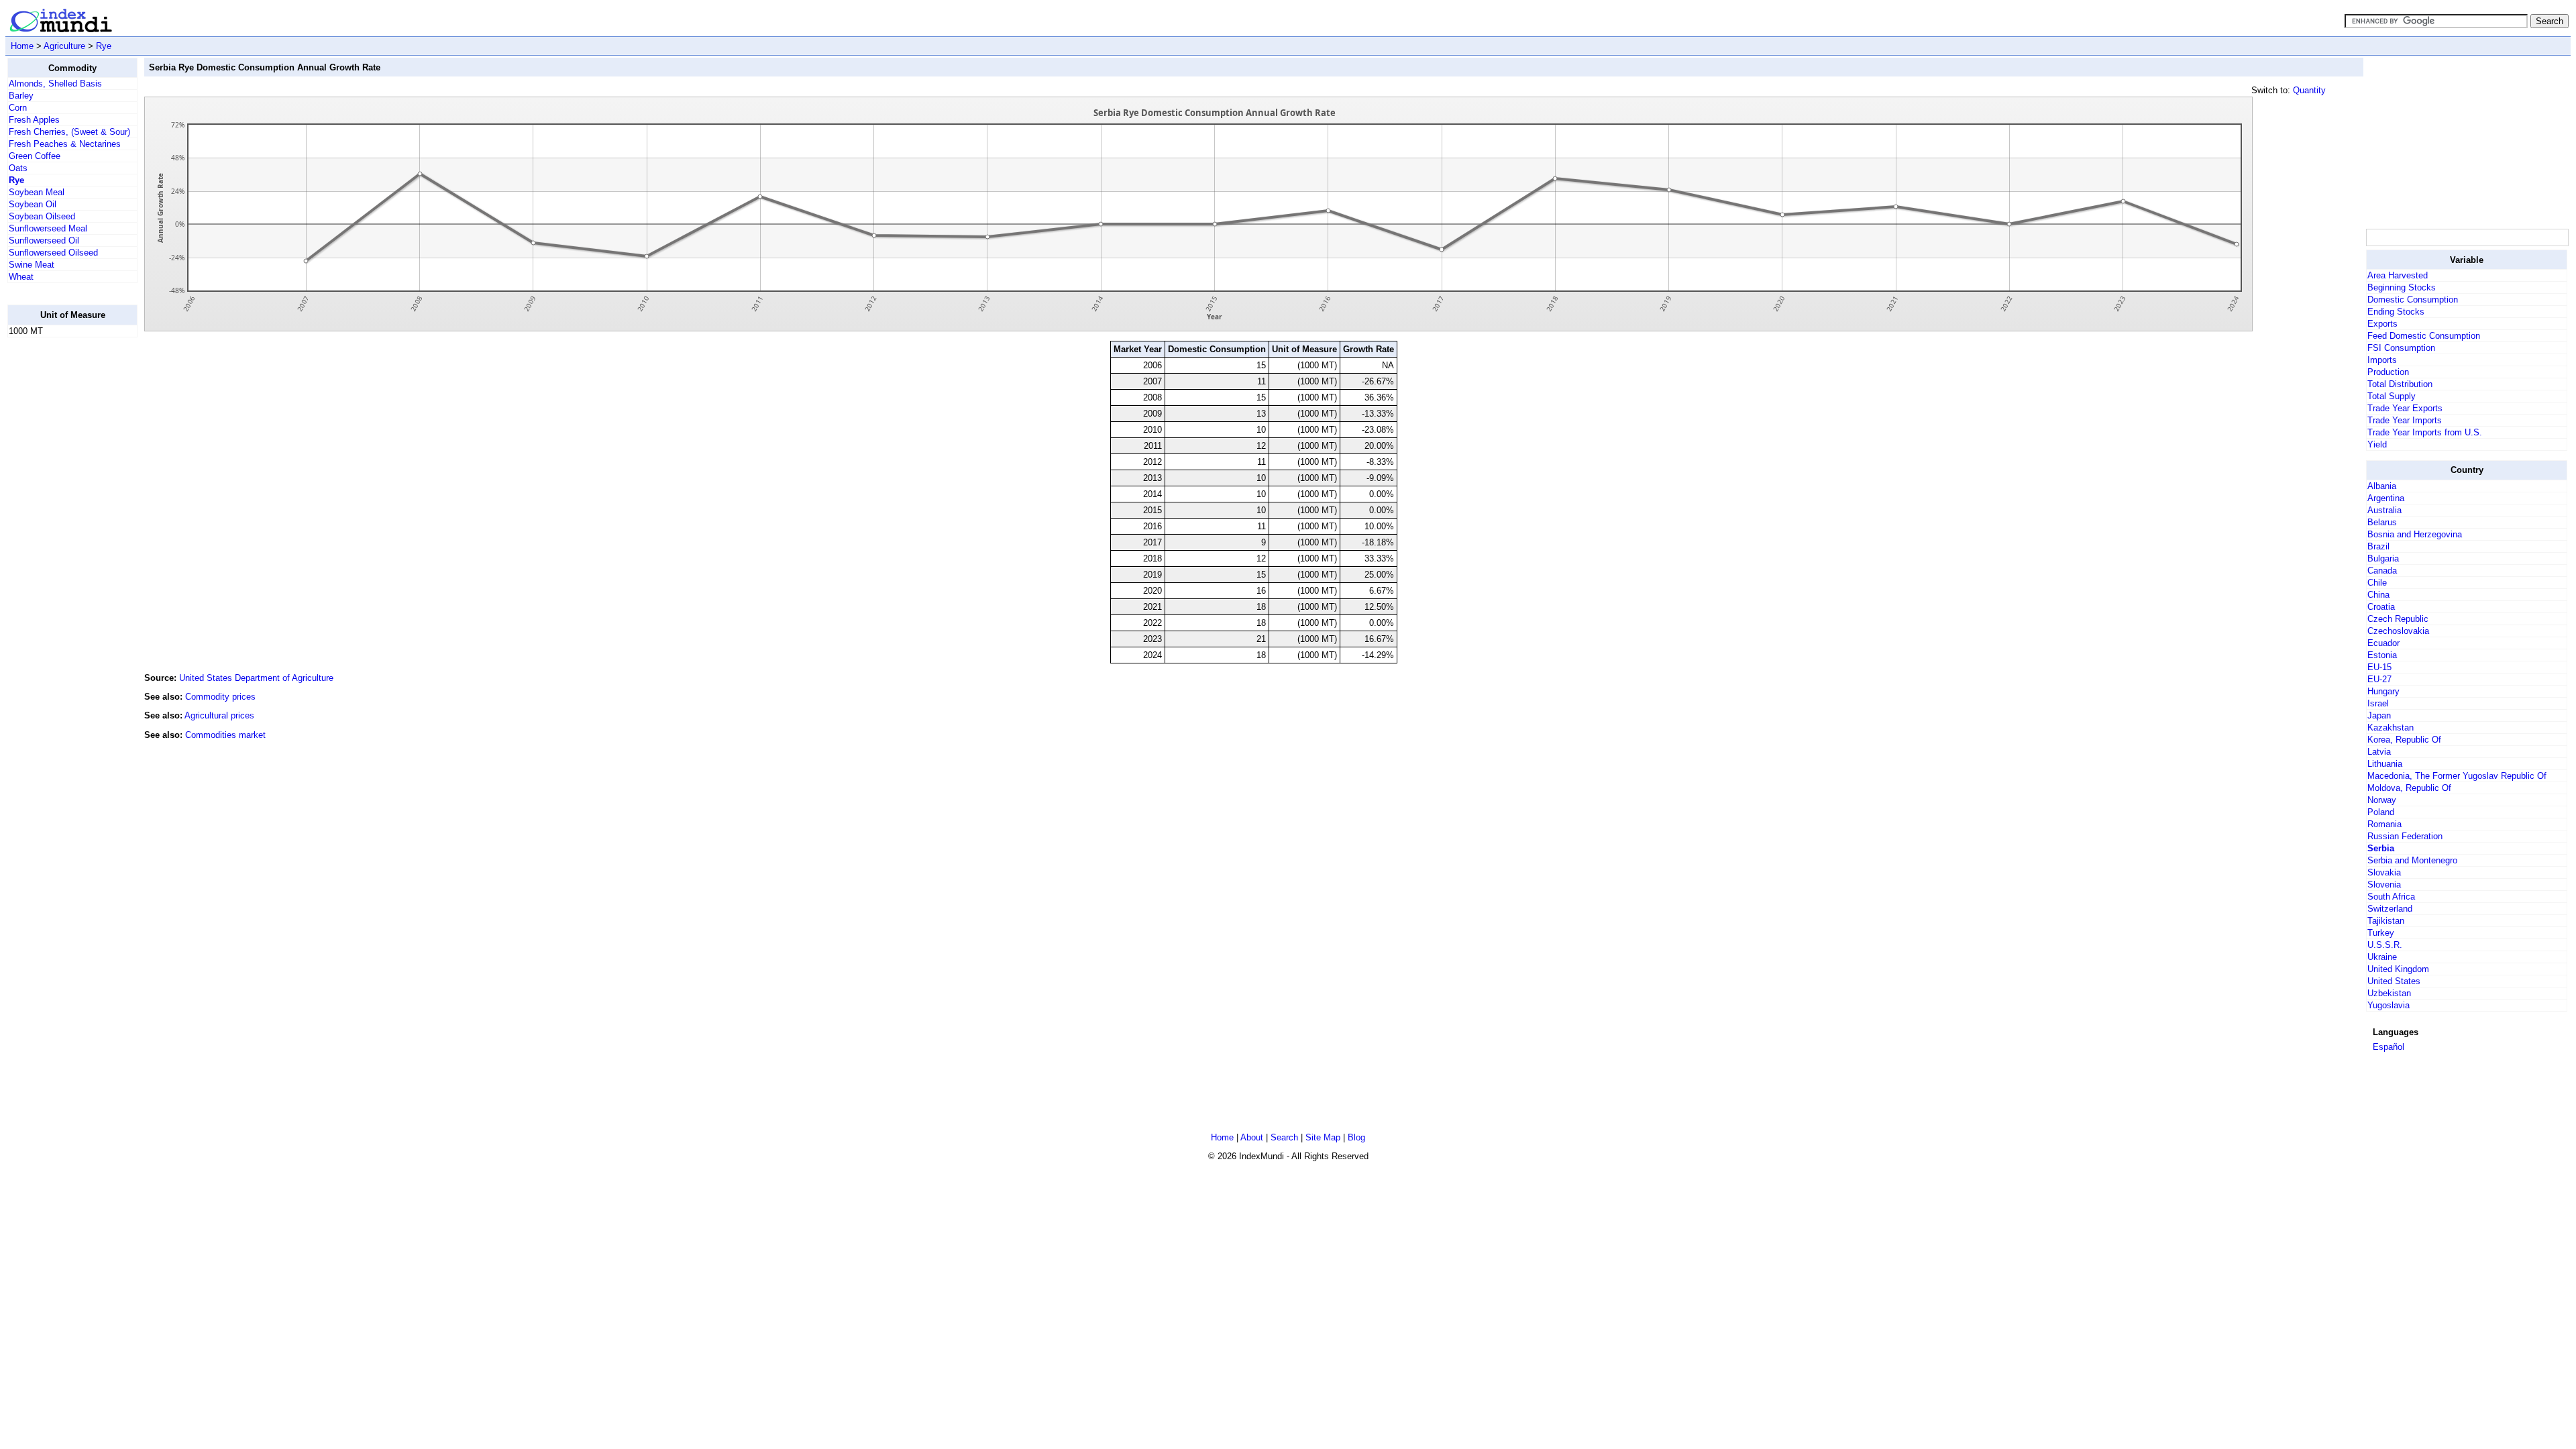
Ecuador (2383, 643)
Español (2389, 1047)
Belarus (2382, 522)
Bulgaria (2383, 558)
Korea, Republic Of (2404, 740)
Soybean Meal (37, 192)
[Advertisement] (61, 549)
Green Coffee (35, 156)
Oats (18, 168)
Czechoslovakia (2398, 631)
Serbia (2381, 848)
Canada (2382, 571)
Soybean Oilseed (42, 216)
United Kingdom (2398, 969)
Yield (2377, 444)
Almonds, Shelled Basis (55, 84)
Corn (18, 108)
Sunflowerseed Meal (48, 228)
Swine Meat (32, 265)
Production (2388, 372)
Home (22, 46)
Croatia (2381, 607)
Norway (2382, 800)
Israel (2378, 703)
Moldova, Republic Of (2409, 788)
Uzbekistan (2389, 993)
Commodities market (225, 735)
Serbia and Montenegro (2412, 860)
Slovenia (2384, 884)
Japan (2379, 715)
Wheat (21, 277)
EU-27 (2379, 679)
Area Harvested (2398, 275)
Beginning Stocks (2402, 287)
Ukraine (2382, 957)
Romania (2384, 824)
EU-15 (2379, 667)
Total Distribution (2400, 384)
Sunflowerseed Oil (44, 240)
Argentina (2386, 498)
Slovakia (2384, 872)
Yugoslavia (2389, 1005)
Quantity (2309, 90)
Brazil (2378, 546)
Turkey (2381, 933)
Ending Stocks (2396, 312)
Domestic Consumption (2413, 300)
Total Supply (2392, 396)
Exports (2382, 324)
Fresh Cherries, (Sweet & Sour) (69, 132)
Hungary (2383, 691)
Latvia (2379, 752)
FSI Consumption (2401, 348)
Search (1284, 1137)
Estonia (2382, 655)
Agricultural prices (219, 715)
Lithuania (2385, 764)
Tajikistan (2386, 921)
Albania (2382, 486)
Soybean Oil (33, 204)
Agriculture (64, 46)
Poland (2381, 812)
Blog (1356, 1137)
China (2378, 595)
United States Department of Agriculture (256, 678)
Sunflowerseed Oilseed (53, 253)
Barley (21, 96)
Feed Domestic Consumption (2424, 336)
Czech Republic (2398, 619)
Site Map (1323, 1137)
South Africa (2391, 897)
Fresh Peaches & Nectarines (65, 144)
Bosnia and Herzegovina (2415, 534)
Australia (2384, 510)
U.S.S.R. (2385, 945)
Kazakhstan (2391, 728)
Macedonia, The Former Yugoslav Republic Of (2457, 776)
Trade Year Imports (2405, 420)
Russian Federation (2405, 836)
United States (2394, 981)
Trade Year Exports (2405, 408)
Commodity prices (220, 697)
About (1252, 1137)
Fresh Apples (34, 120)
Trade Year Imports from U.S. (2425, 432)
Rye (104, 46)
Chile (2377, 583)
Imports (2382, 360)
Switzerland (2390, 909)
